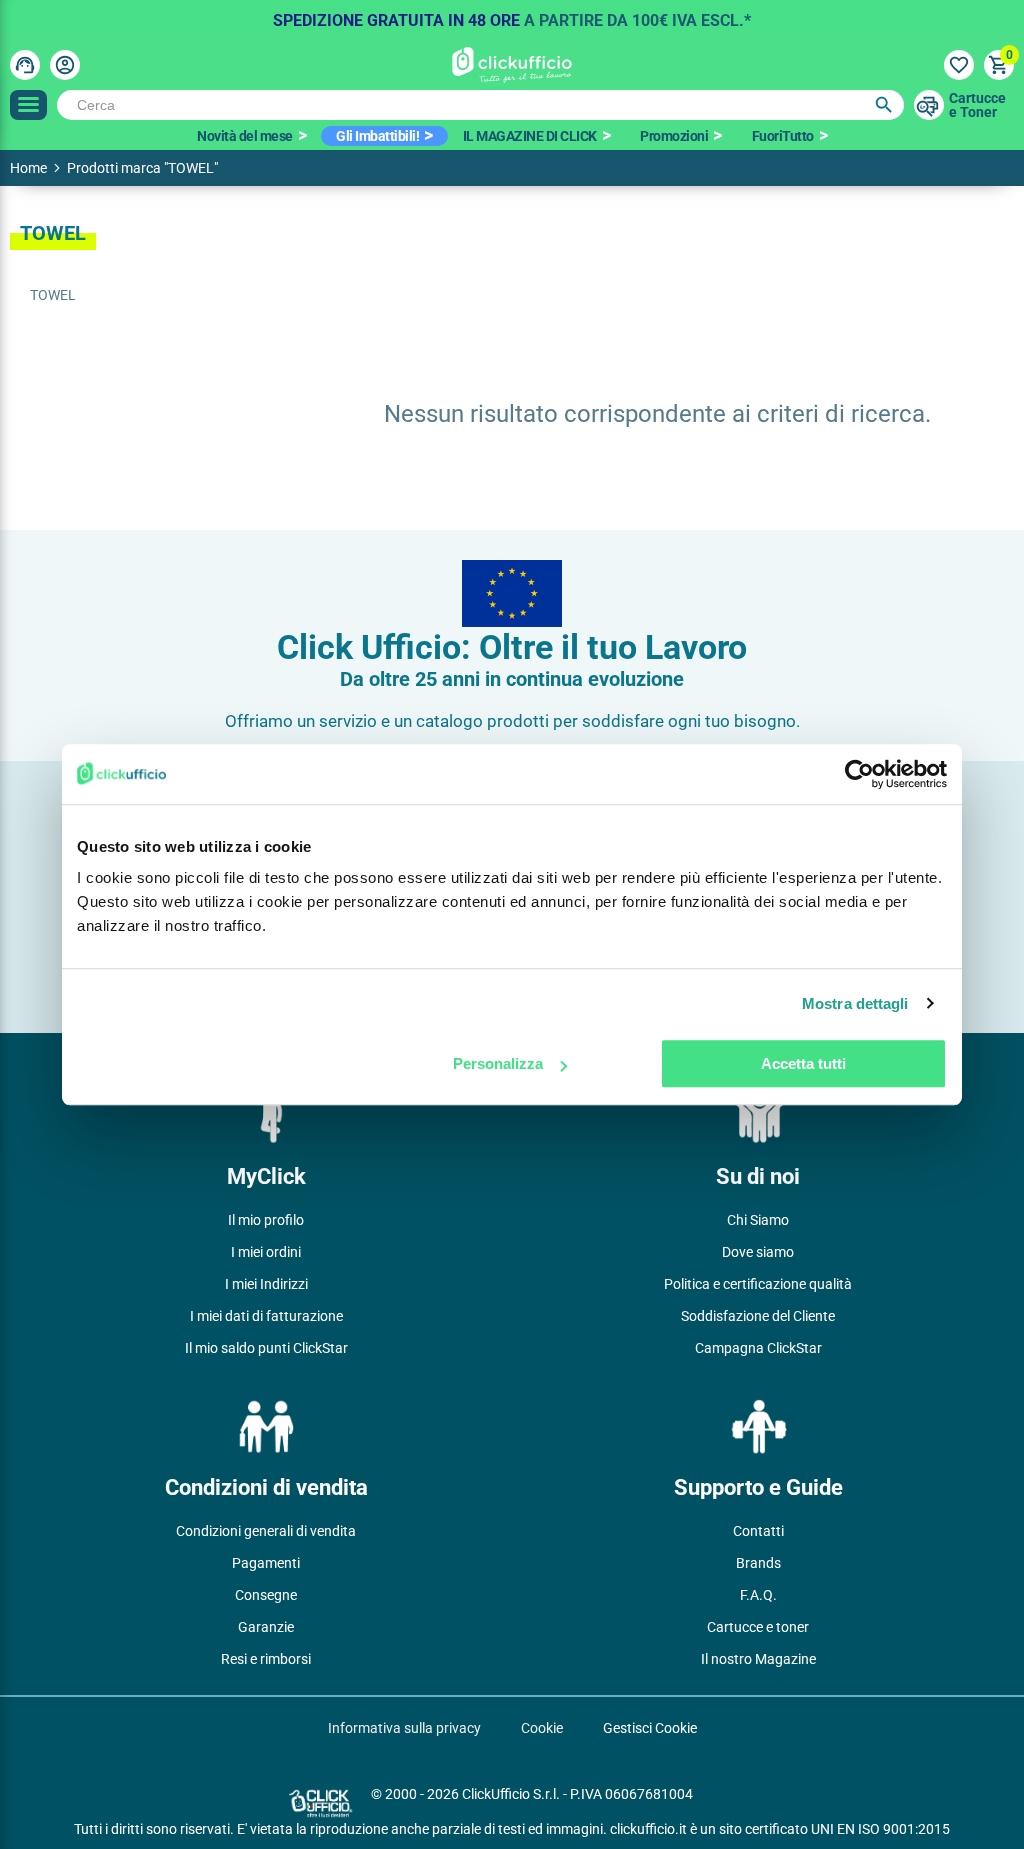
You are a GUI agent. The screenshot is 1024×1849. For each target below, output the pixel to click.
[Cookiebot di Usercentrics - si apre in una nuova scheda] (859, 774)
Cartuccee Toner (977, 105)
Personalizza (498, 1063)
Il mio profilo (266, 1220)
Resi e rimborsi (266, 1659)
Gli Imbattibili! (377, 136)
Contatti (758, 1531)
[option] (512, 15)
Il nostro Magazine (758, 1659)
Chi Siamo (758, 1220)
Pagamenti (266, 1563)
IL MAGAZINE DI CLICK (530, 136)
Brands (758, 1563)
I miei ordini (266, 1252)
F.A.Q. (758, 1595)
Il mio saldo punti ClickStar (266, 1348)
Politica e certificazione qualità (758, 1284)
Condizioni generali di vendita (266, 1531)
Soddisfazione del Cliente (758, 1316)
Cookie (542, 1728)
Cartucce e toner (758, 1627)
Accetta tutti (803, 1063)
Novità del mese (245, 136)
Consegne (266, 1595)
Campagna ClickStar (758, 1348)
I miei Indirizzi (266, 1284)
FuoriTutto (783, 136)
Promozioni (674, 136)
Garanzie (266, 1627)
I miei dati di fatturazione (266, 1316)
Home (28, 168)
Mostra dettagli (855, 1003)
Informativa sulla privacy (404, 1728)
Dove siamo (758, 1252)
